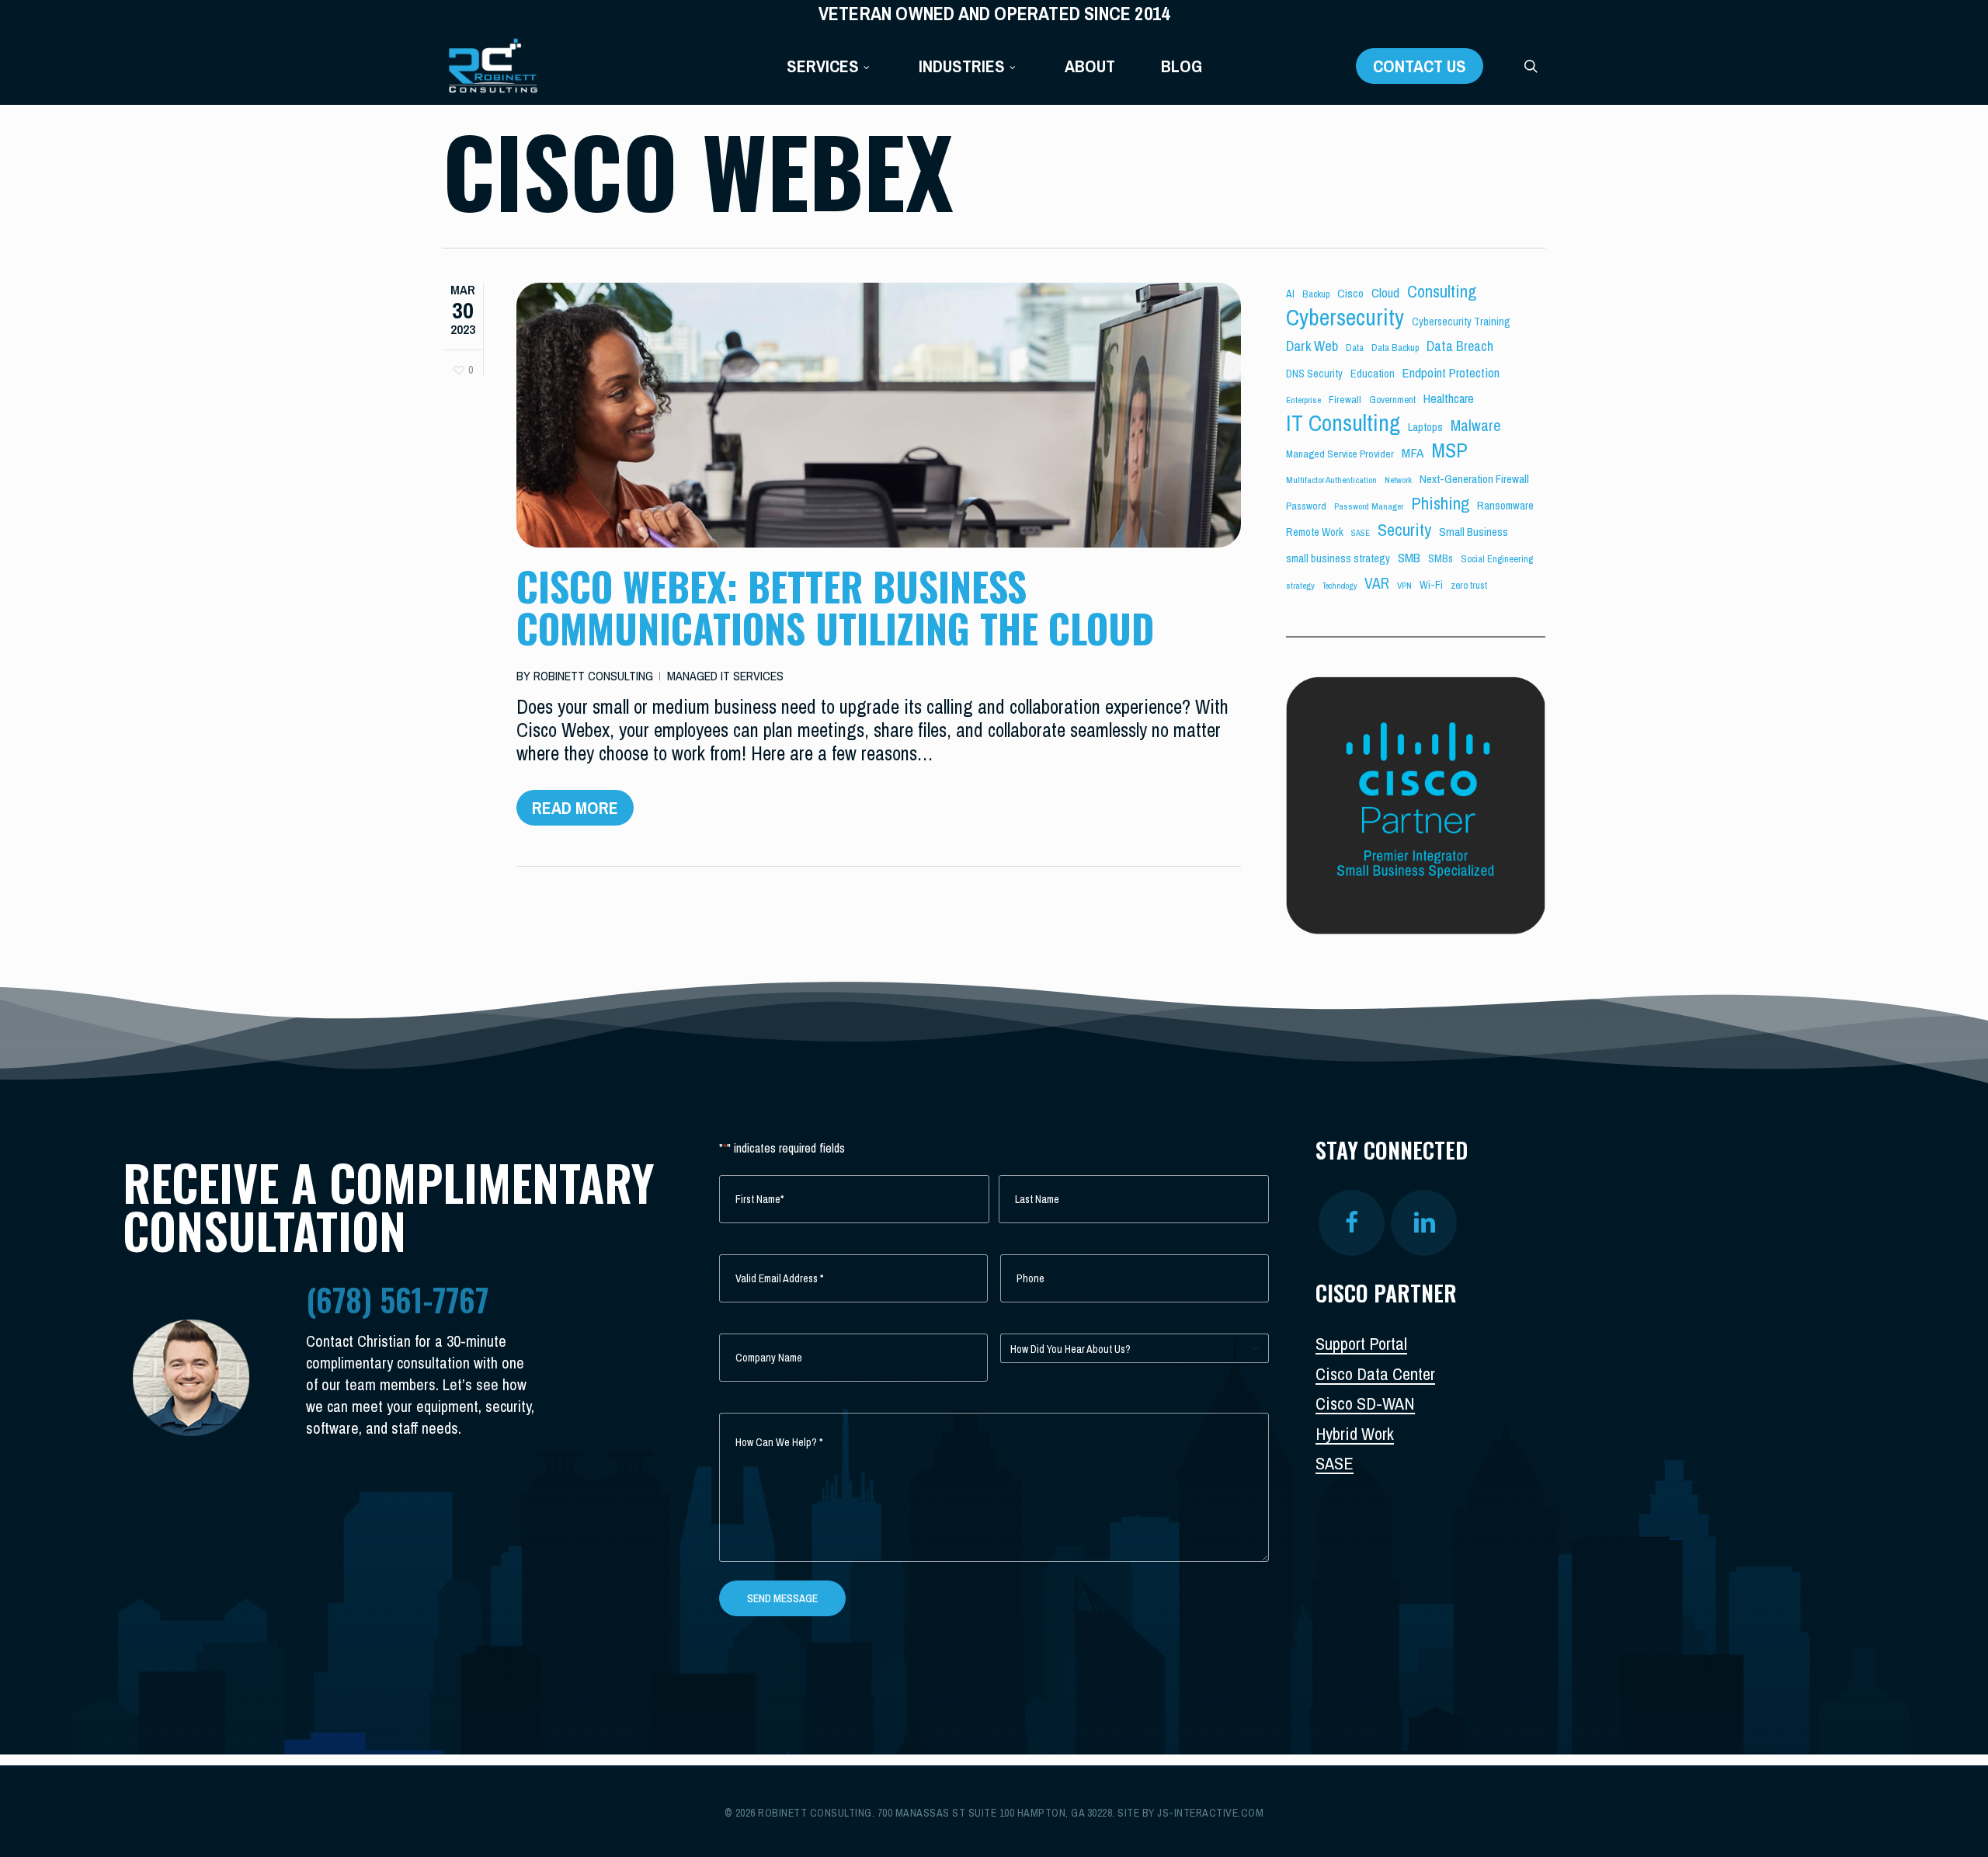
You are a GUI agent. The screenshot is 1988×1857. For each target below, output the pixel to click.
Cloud (1385, 292)
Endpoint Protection (1451, 372)
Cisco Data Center (1375, 1374)
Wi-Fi (1431, 585)
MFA (1413, 452)
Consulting (1442, 291)
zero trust (1469, 585)
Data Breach (1460, 346)
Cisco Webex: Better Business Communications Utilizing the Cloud (835, 607)
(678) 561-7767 (397, 1299)
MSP (1449, 450)
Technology (1340, 586)
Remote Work (1315, 532)
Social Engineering (1497, 559)
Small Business (1474, 532)
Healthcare (1449, 398)
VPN (1404, 586)
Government (1392, 400)
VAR (1377, 583)
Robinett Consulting (593, 676)
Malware (1476, 426)
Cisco (1350, 293)
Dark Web (1312, 346)
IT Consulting (1343, 423)
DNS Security (1314, 374)
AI (1290, 294)
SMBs (1441, 558)
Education (1373, 374)
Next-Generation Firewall (1474, 479)
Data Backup (1395, 348)
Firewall (1345, 399)
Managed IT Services (725, 676)
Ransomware (1505, 506)
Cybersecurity (1345, 318)
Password (1306, 506)
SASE (1361, 533)
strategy (1300, 586)
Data (1355, 348)
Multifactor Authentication (1331, 480)
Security (1404, 530)
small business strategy (1338, 558)
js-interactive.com (1210, 1813)
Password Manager (1369, 506)
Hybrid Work (1355, 1434)
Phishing (1440, 503)
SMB (1409, 557)
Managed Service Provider (1340, 454)
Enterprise (1303, 400)
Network (1398, 480)
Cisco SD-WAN (1365, 1403)
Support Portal (1361, 1344)
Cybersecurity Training (1461, 322)
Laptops (1425, 427)
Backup (1316, 294)
